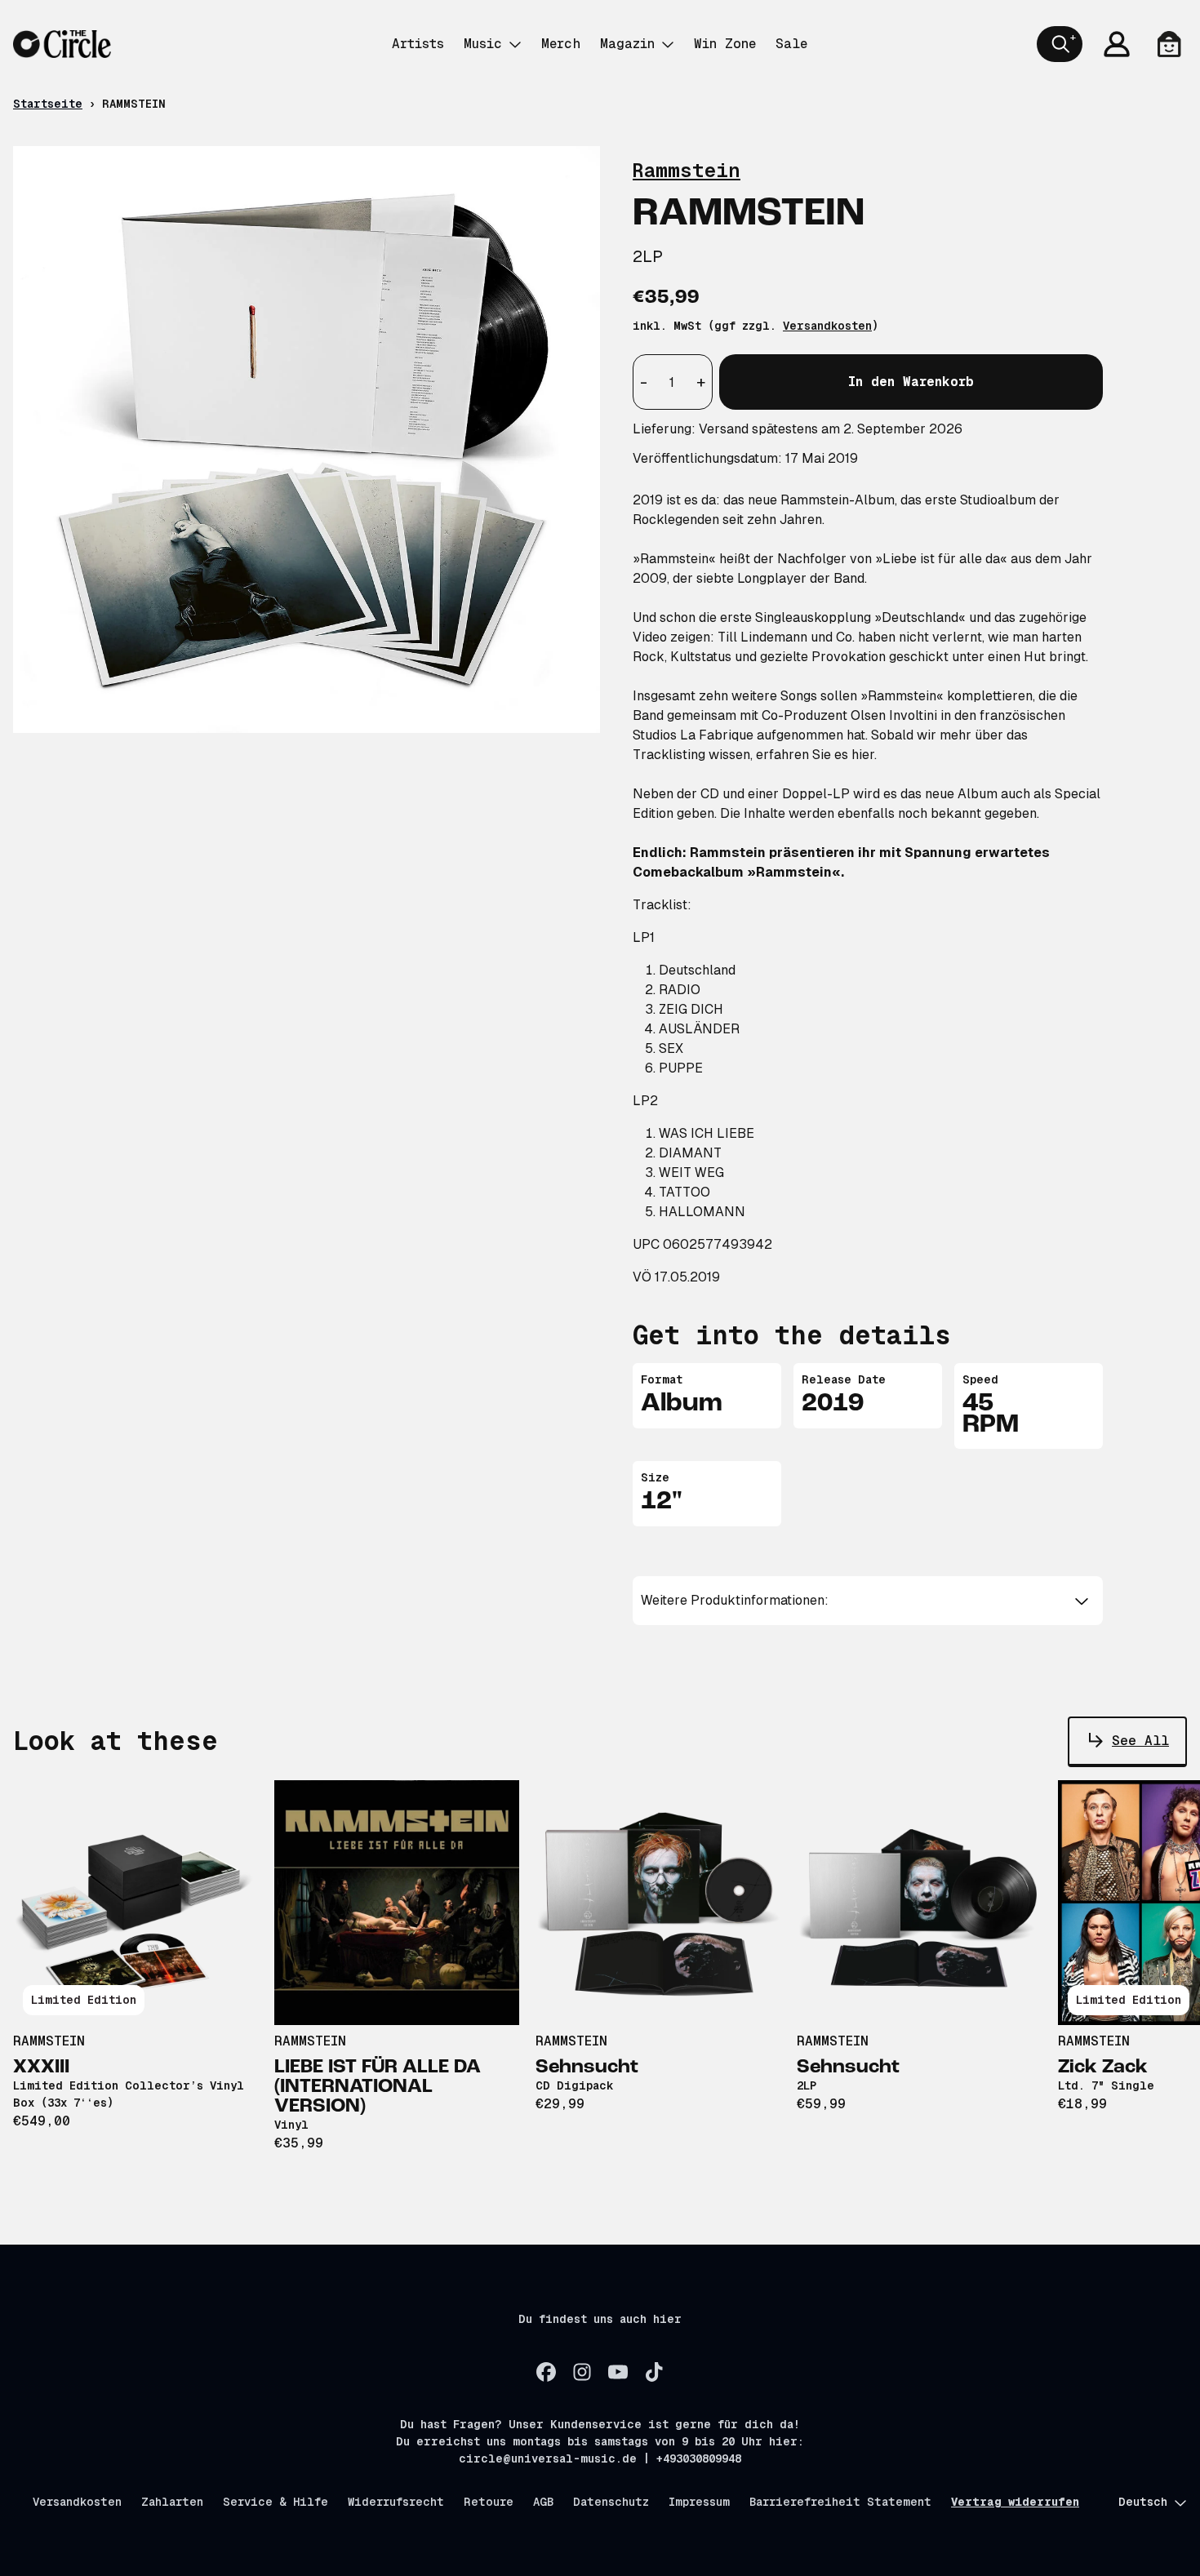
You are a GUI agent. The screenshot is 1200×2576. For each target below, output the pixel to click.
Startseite (48, 104)
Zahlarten (172, 2502)
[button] (868, 1601)
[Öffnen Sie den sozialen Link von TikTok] (654, 2372)
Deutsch (1143, 2502)
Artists (418, 44)
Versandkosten (827, 326)
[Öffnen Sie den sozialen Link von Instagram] (582, 2372)
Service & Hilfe (276, 2502)
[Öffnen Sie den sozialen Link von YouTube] (618, 2372)
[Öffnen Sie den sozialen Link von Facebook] (546, 2372)
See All (1140, 1741)
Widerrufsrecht (396, 2502)
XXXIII (41, 2067)
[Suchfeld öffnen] (1060, 44)
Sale (791, 44)
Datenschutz (611, 2502)
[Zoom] (307, 440)
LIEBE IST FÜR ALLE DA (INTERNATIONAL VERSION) (378, 2087)
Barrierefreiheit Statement (840, 2502)
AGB (543, 2502)
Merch (561, 44)
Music (483, 44)
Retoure (489, 2502)
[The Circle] (62, 44)
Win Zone (725, 44)
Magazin (627, 44)
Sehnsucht (587, 2067)
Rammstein (687, 170)
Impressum (699, 2502)
